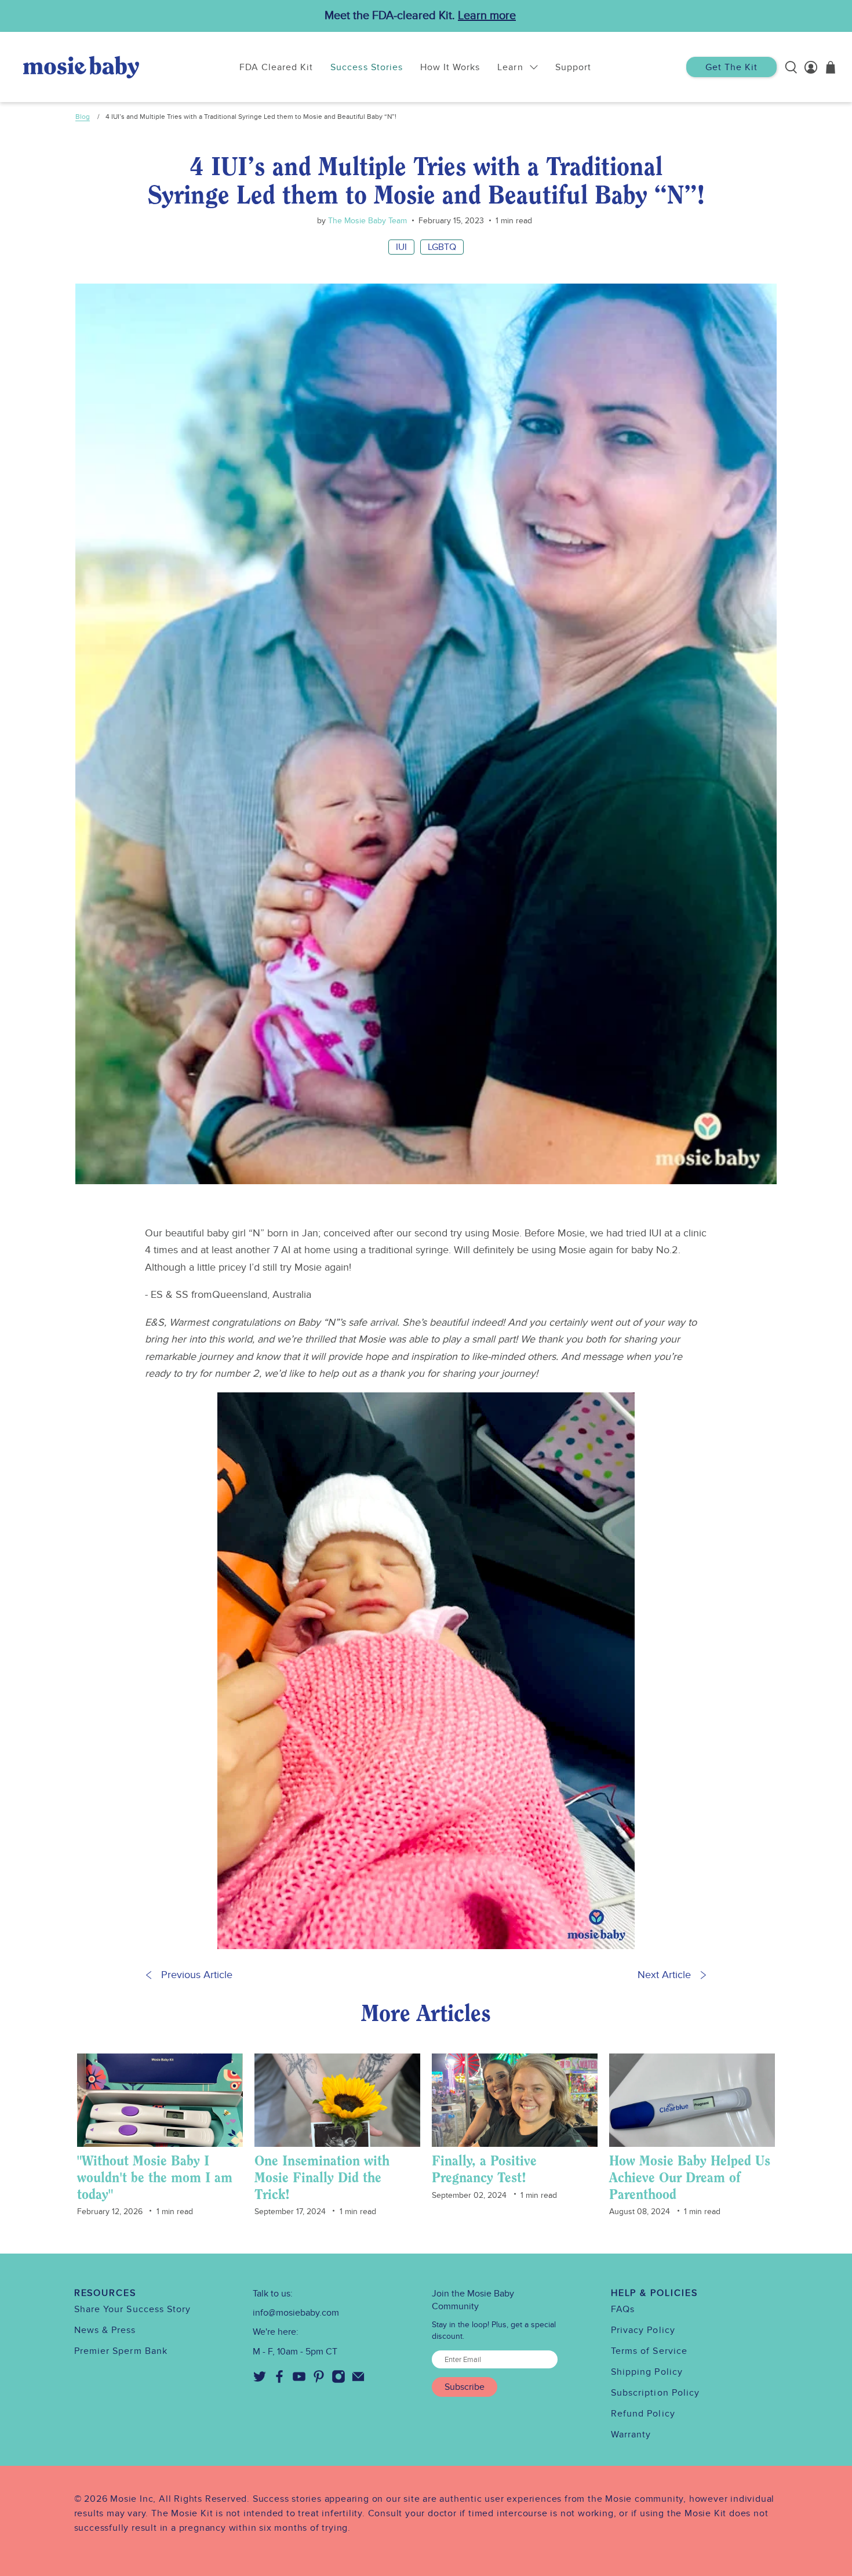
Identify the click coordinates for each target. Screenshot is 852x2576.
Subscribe (465, 2387)
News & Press (105, 2330)
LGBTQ (442, 247)
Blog (83, 117)
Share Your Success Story (133, 2309)
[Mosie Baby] (81, 67)
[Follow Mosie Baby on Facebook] (279, 2381)
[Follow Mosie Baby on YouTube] (299, 2381)
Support (573, 67)
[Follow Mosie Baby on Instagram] (338, 2381)
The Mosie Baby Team (366, 221)
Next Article (664, 1975)
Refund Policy (643, 2414)
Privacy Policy (643, 2330)
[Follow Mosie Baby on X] (260, 2381)
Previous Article (197, 1975)
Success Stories (367, 67)
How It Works (450, 67)
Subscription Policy (656, 2393)
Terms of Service (649, 2351)
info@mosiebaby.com (296, 2313)
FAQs (623, 2309)
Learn (510, 67)
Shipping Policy (647, 2372)
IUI (401, 247)
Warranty (631, 2434)
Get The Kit (731, 67)
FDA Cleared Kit (276, 67)
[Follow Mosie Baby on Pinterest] (319, 2381)
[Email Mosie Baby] (358, 2381)
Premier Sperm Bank (121, 2351)
